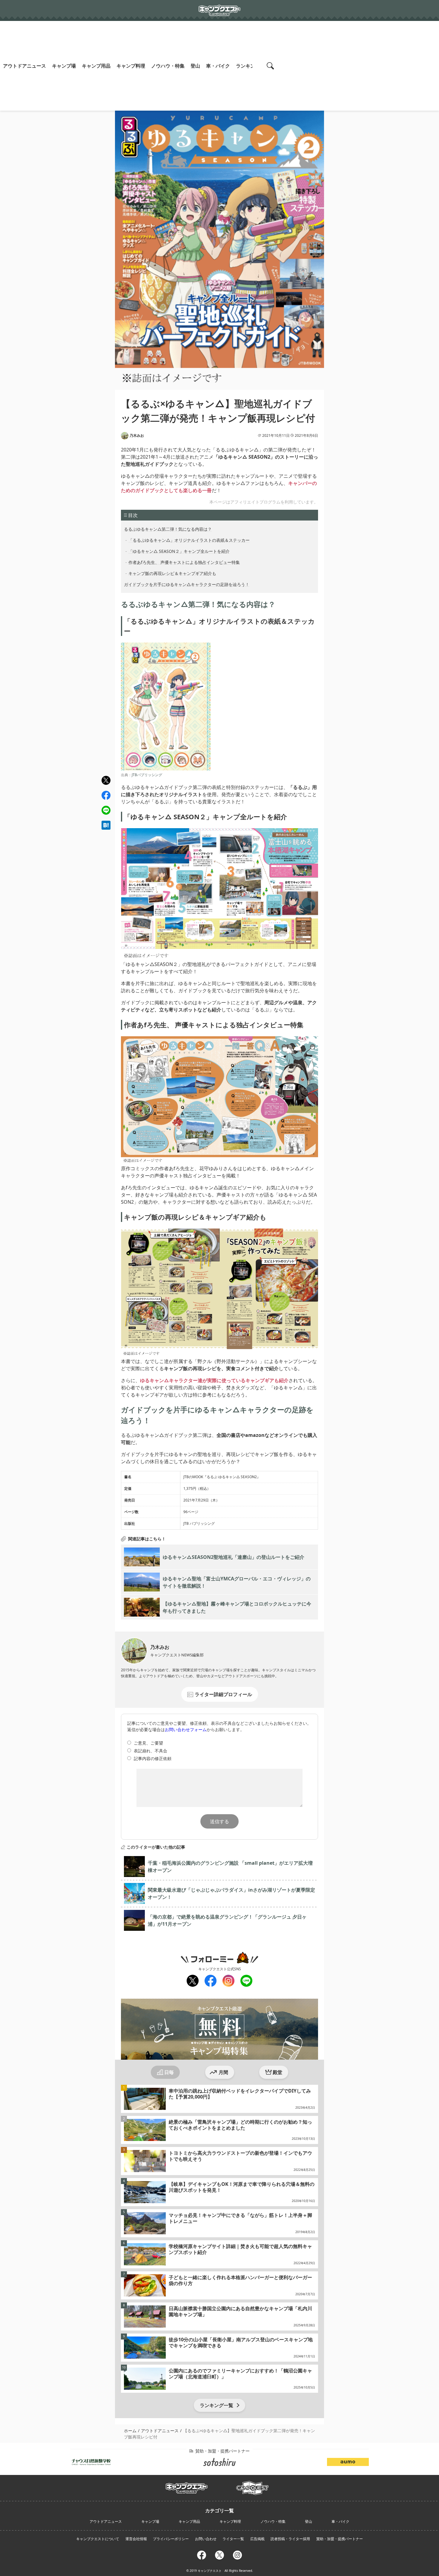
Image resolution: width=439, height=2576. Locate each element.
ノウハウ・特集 (168, 66)
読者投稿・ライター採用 (290, 2539)
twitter (106, 780)
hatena (106, 825)
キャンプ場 (64, 66)
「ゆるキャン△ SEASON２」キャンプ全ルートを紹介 (179, 551)
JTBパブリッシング (147, 775)
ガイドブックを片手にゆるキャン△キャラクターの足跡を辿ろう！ (187, 584)
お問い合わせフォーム (186, 1729)
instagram (228, 1981)
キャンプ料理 (131, 66)
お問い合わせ (206, 2539)
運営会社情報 (136, 2539)
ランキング (248, 66)
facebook (106, 795)
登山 (195, 66)
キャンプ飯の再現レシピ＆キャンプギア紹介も (172, 573)
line (106, 809)
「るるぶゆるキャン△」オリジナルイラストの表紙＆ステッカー (189, 540)
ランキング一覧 (217, 2405)
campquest (187, 2486)
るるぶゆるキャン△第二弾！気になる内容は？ (168, 529)
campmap (252, 2485)
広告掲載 (257, 2539)
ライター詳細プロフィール (223, 1694)
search (271, 66)
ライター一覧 (233, 2539)
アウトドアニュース (24, 66)
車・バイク (218, 66)
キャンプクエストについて (98, 2539)
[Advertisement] (360, 66)
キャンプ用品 (96, 66)
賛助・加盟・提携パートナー (340, 2539)
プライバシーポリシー (171, 2539)
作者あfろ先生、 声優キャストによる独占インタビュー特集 (184, 562)
